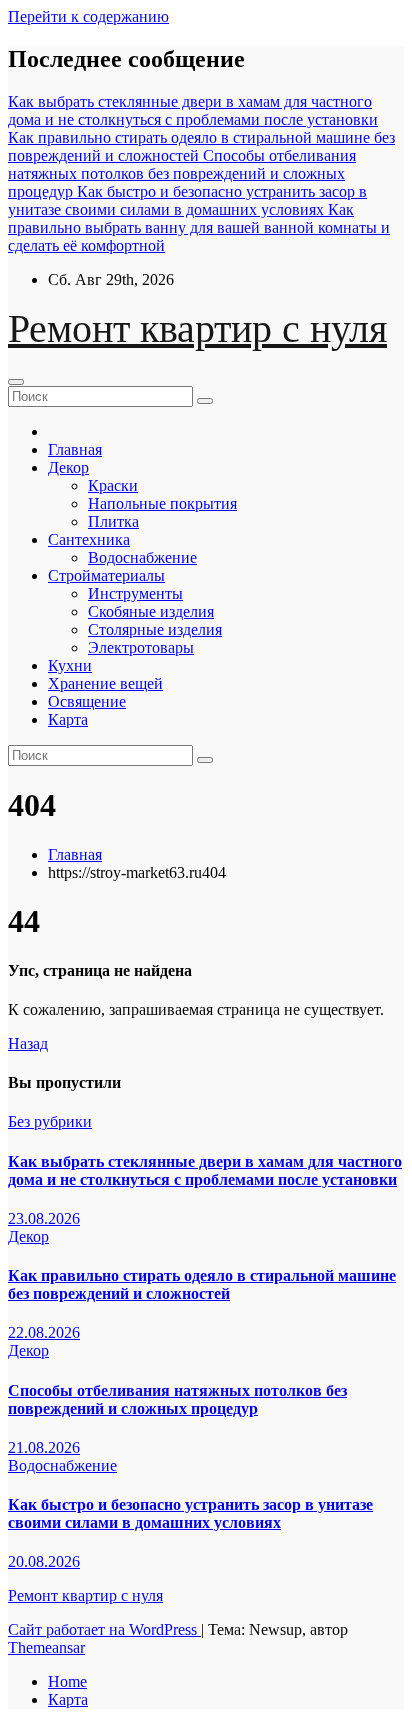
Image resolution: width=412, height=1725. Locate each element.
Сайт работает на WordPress (104, 1629)
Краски (113, 485)
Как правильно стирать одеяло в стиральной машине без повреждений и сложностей (202, 1284)
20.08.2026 (44, 1561)
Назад (28, 1043)
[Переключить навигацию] (16, 382)
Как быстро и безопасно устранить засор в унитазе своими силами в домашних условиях (190, 1513)
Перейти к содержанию (88, 16)
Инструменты (135, 593)
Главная (75, 449)
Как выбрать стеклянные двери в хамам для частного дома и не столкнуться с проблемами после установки (205, 1170)
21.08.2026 (44, 1447)
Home (67, 1681)
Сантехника (89, 539)
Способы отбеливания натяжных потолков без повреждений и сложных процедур (177, 1399)
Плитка (113, 521)
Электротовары (141, 647)
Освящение (87, 701)
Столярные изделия (155, 629)
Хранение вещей (105, 683)
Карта (68, 719)
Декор (68, 467)
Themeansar (46, 1647)
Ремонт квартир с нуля (197, 328)
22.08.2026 (44, 1332)
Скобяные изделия (151, 611)
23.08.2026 (44, 1218)
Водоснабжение (142, 557)
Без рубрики (50, 1121)
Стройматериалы (106, 575)
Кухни (70, 665)
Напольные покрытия (162, 503)
